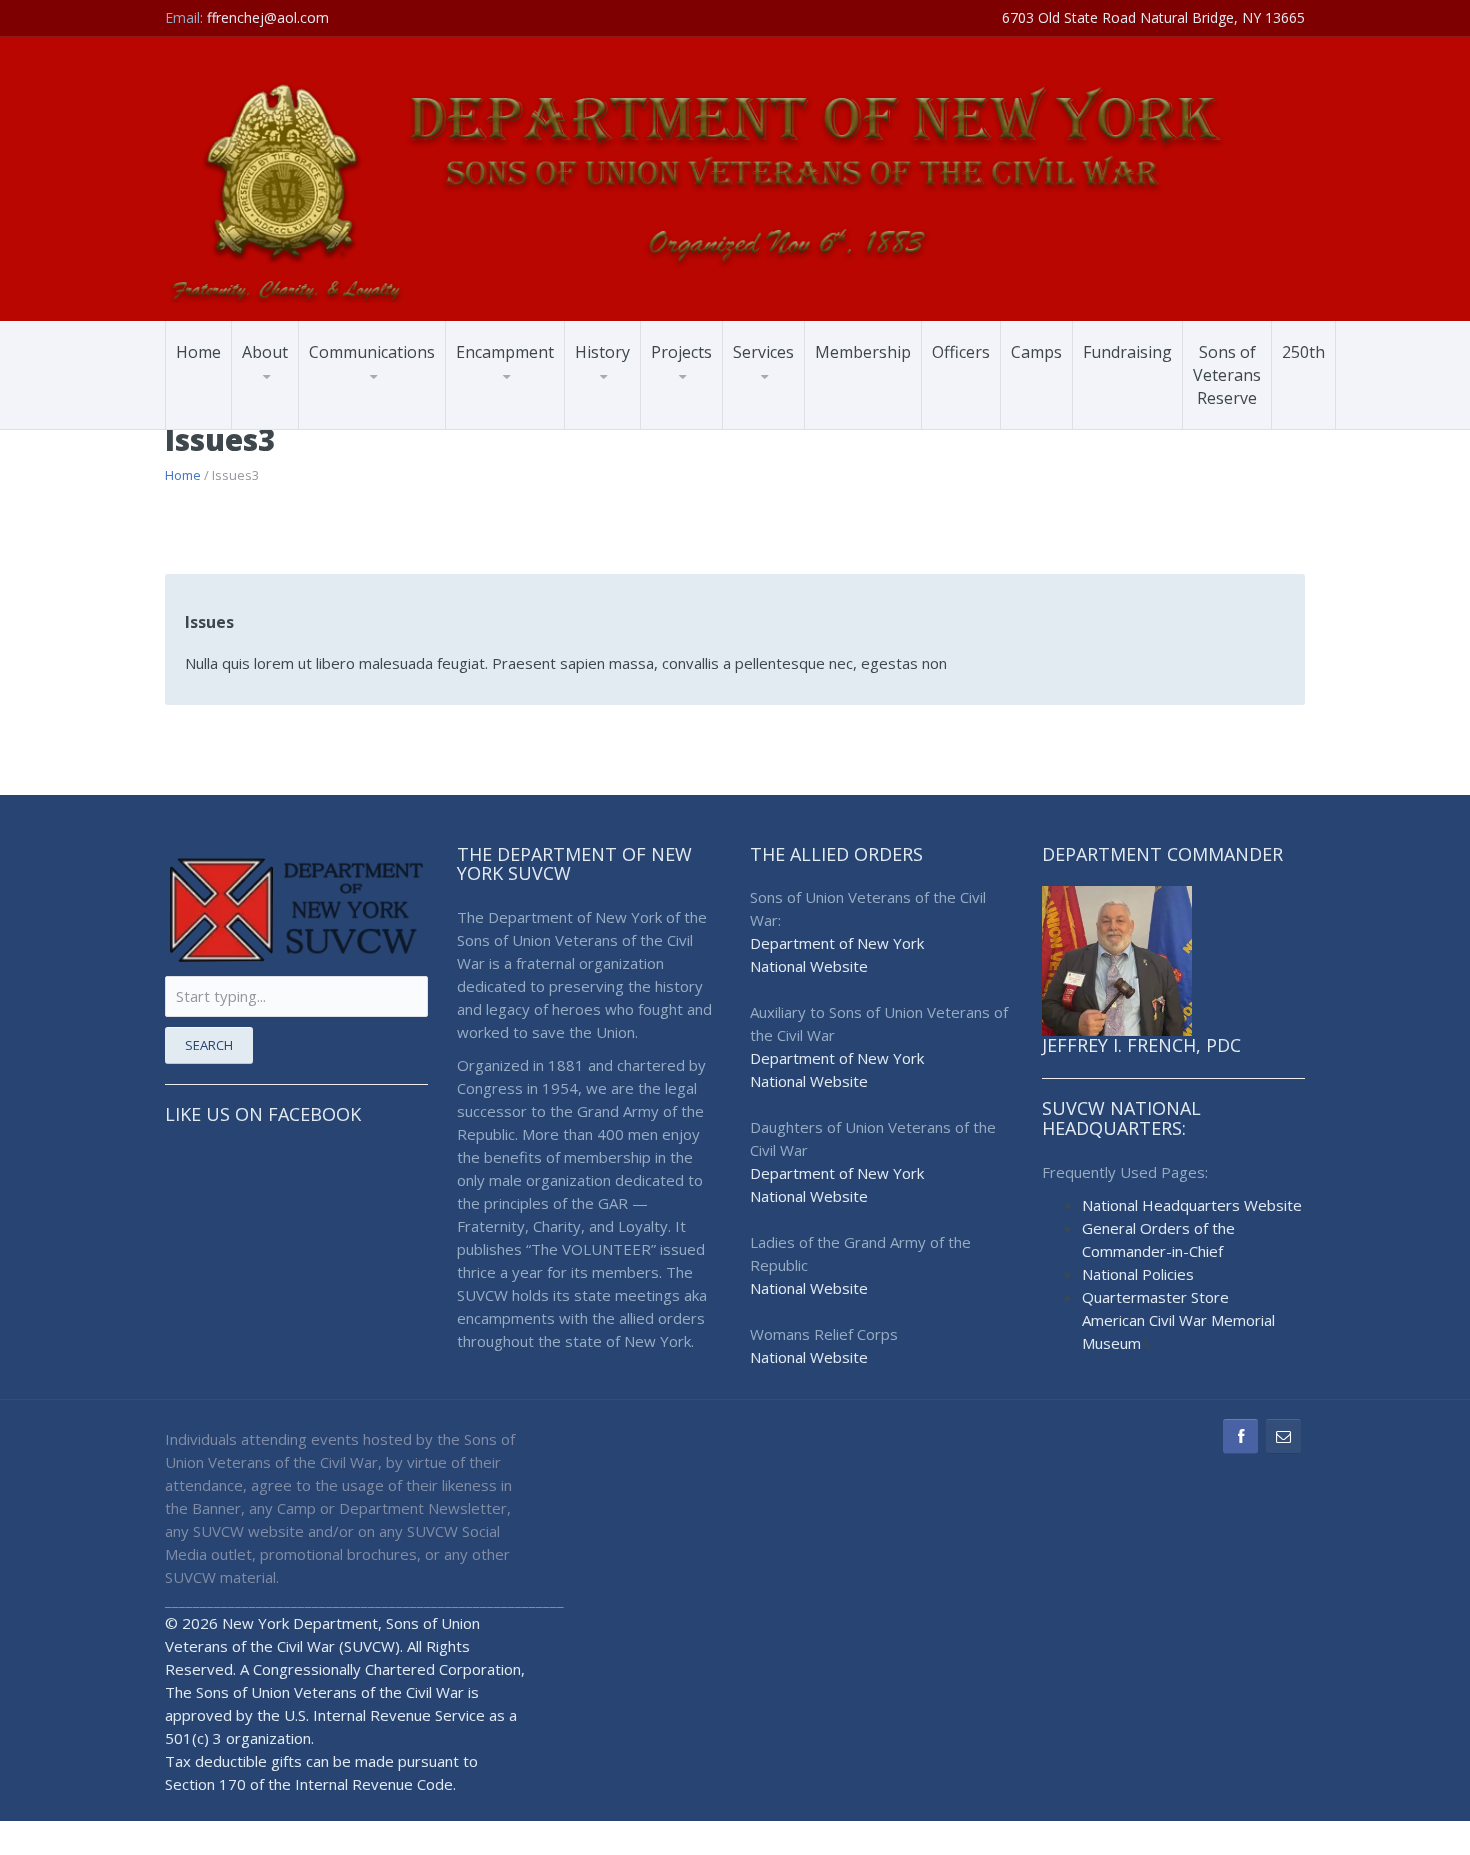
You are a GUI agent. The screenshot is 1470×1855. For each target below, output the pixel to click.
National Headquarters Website (1192, 1205)
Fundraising (1127, 352)
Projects (681, 352)
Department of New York (837, 943)
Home (198, 352)
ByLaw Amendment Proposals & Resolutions (527, 416)
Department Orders (386, 420)
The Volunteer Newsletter (369, 416)
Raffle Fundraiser (523, 424)
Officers (961, 352)
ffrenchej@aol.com (268, 17)
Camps (1036, 352)
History (602, 352)
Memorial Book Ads (532, 428)
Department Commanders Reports (389, 409)
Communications (372, 352)
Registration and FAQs (533, 412)
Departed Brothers (382, 413)
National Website (809, 966)
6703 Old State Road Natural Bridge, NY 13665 (1153, 17)
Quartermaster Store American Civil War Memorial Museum (1178, 1320)
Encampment (505, 352)
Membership (863, 352)
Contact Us (357, 428)
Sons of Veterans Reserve (1227, 375)
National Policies (1138, 1274)
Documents (390, 411)
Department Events (385, 424)
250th (1303, 352)
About (265, 352)
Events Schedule (520, 420)
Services (763, 352)
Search (209, 1045)
